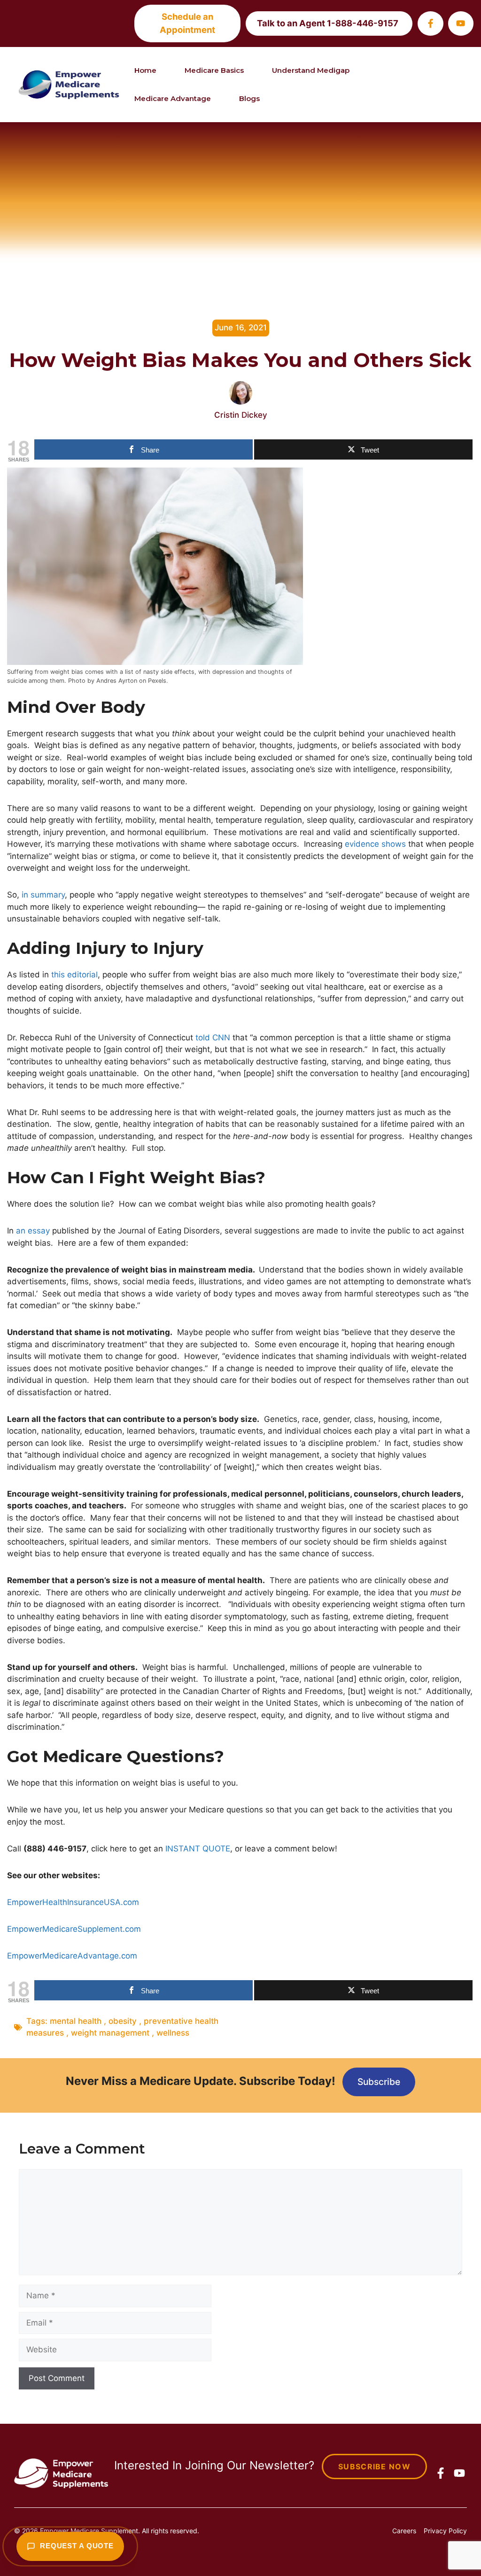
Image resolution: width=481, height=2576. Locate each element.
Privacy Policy (445, 2531)
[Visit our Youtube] (461, 23)
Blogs (249, 98)
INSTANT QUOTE (198, 1849)
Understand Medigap (311, 70)
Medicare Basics (214, 70)
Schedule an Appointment (187, 23)
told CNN (213, 1038)
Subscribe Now (374, 2467)
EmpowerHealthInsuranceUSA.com (73, 1902)
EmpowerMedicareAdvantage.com (72, 1956)
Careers (404, 2531)
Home (145, 70)
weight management (110, 2033)
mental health (76, 2021)
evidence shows (375, 844)
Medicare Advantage (173, 98)
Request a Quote (77, 2546)
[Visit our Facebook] (430, 23)
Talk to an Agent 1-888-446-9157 (328, 23)
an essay (33, 1231)
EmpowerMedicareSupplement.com (74, 1929)
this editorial (74, 975)
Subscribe (379, 2082)
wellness (173, 2033)
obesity (123, 2021)
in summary (43, 895)
